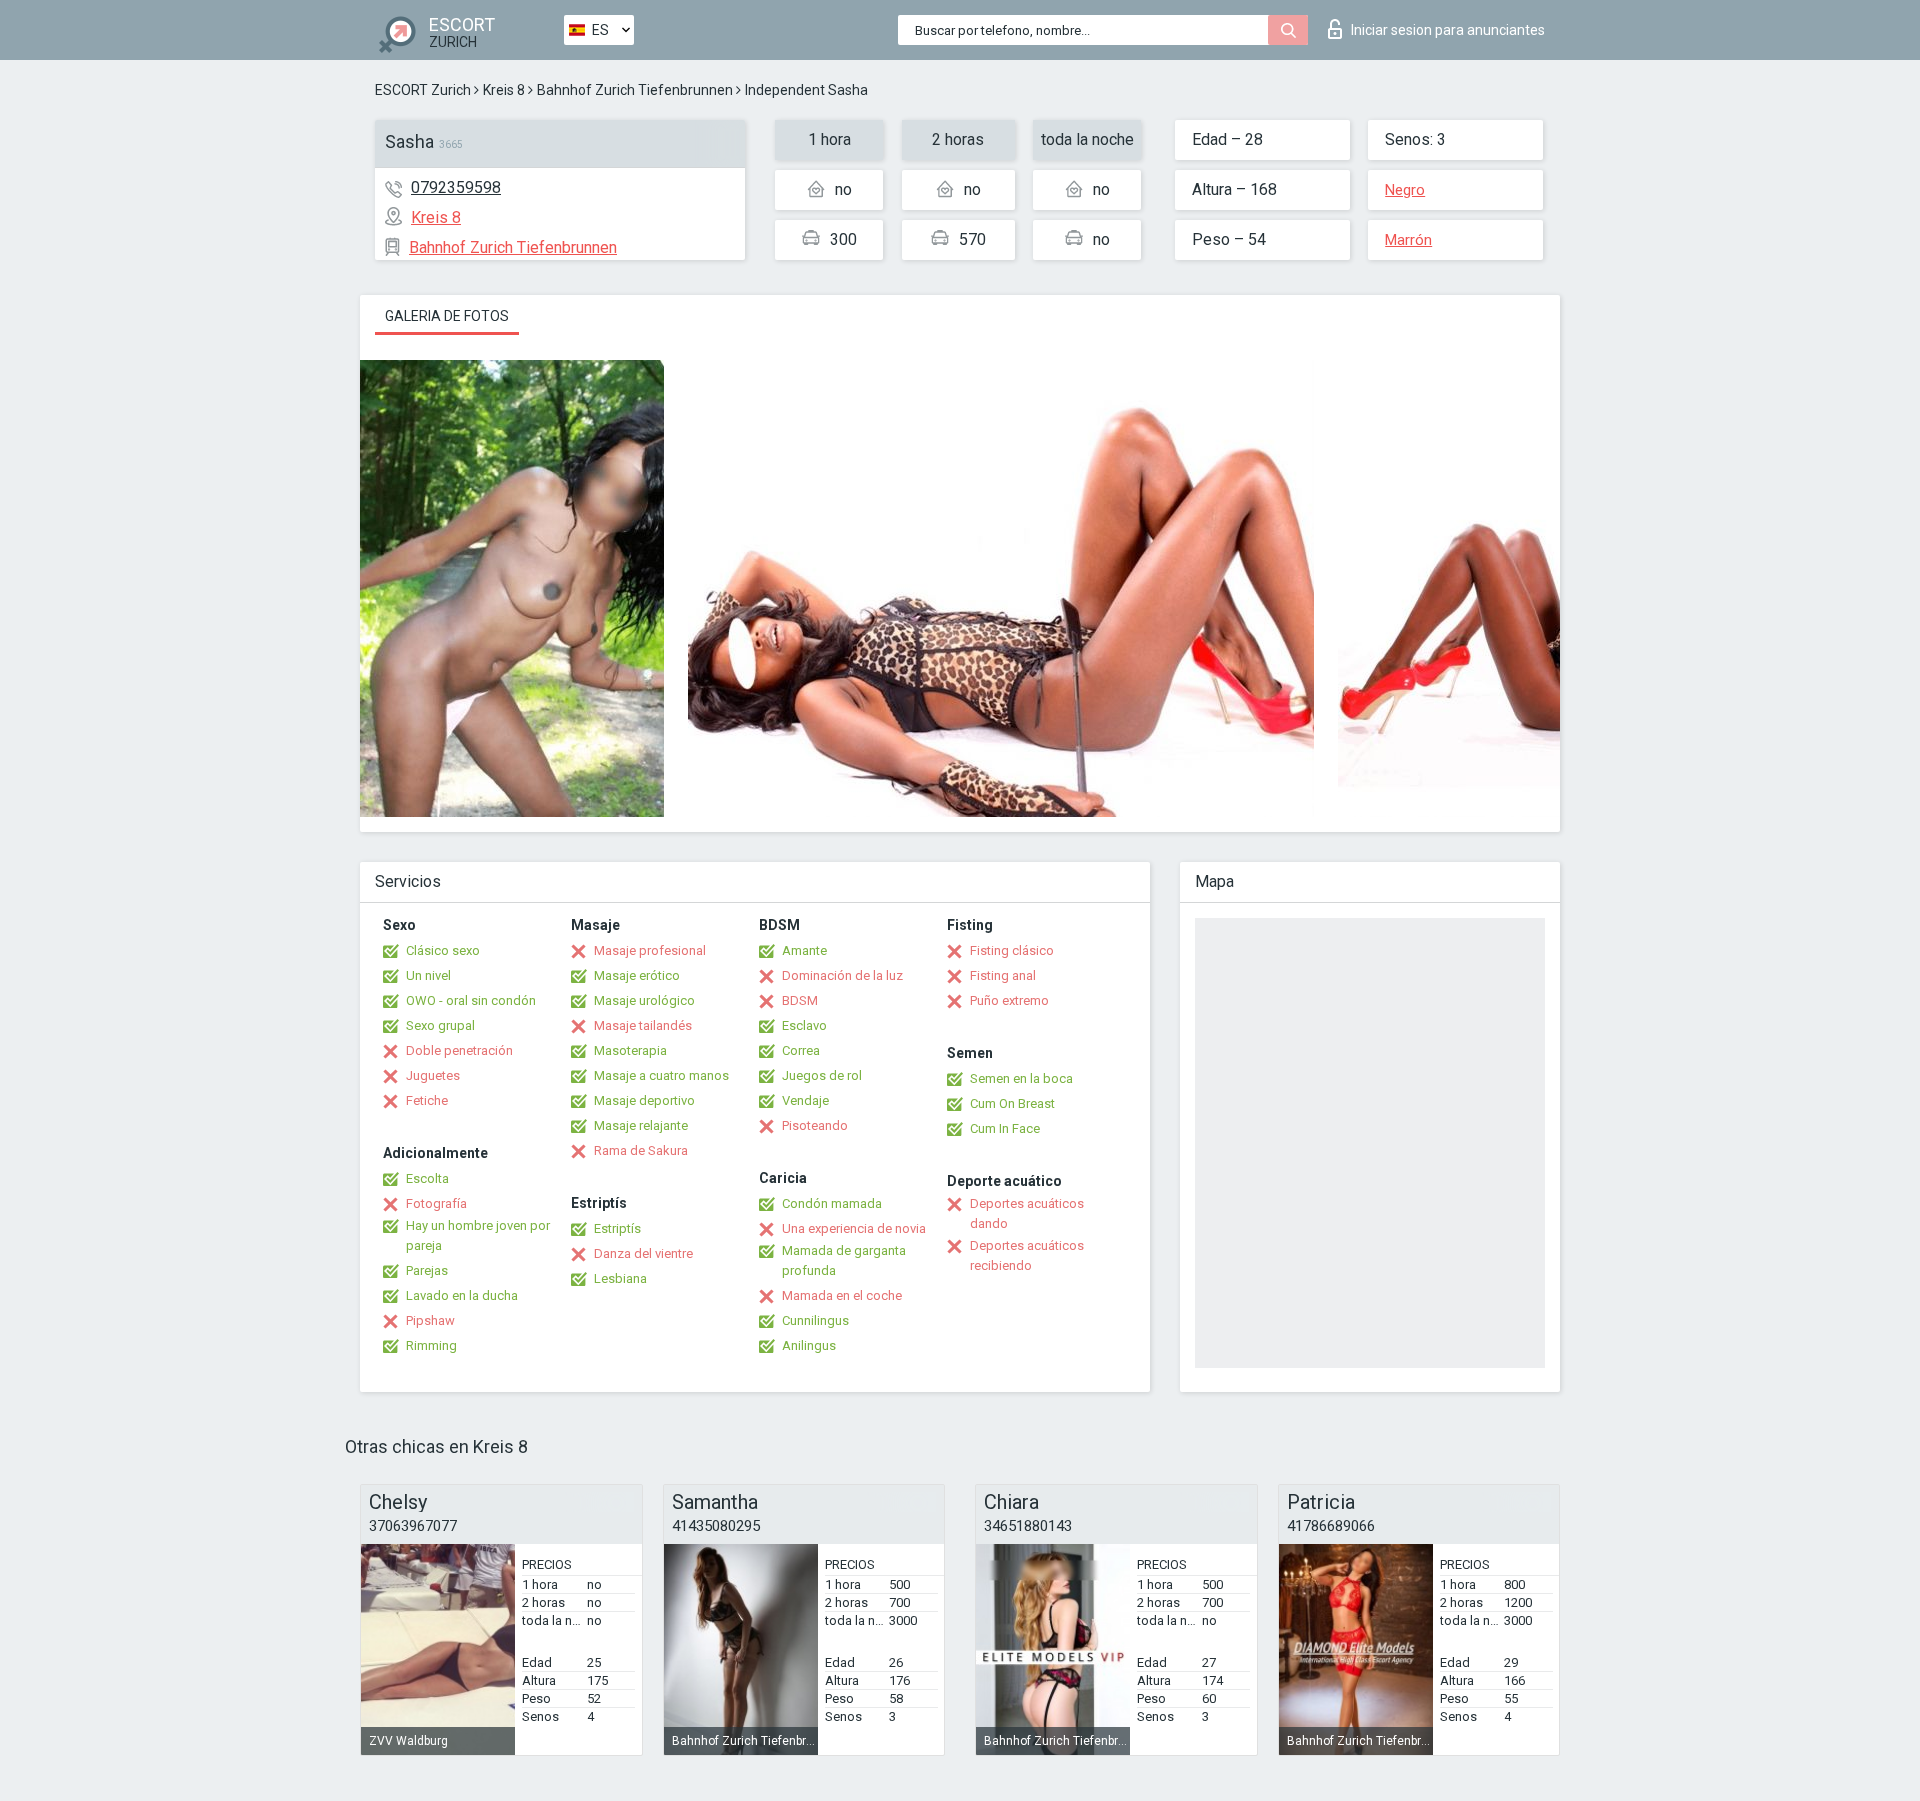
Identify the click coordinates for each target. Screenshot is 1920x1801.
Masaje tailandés (643, 1025)
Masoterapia (630, 1050)
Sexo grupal (440, 1025)
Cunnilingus (815, 1320)
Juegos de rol (822, 1075)
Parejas (427, 1270)
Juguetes (433, 1075)
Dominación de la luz (842, 975)
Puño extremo (1009, 1000)
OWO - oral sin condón (471, 1000)
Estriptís (617, 1228)
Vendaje (805, 1100)
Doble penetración (459, 1050)
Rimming (431, 1345)
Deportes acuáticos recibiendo (1027, 1255)
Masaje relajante (641, 1125)
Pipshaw (430, 1320)
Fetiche (427, 1100)
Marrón (1408, 240)
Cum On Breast (1012, 1103)
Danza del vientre (643, 1253)
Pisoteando (815, 1125)
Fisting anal (1003, 975)
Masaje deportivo (644, 1100)
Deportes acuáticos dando (1027, 1213)
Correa (801, 1050)
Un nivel (428, 975)
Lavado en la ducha (462, 1295)
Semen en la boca (1021, 1078)
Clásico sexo (443, 950)
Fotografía (436, 1203)
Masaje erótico (637, 975)
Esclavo (804, 1025)
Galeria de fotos (447, 316)
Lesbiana (620, 1278)
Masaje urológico (644, 1000)
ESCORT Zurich (423, 90)
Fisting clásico (1012, 950)
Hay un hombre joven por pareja (478, 1235)
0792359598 (456, 187)
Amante (804, 950)
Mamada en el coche (842, 1295)
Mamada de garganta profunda (844, 1260)
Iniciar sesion (1448, 30)
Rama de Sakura (641, 1150)
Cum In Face (1005, 1128)
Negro (1405, 190)
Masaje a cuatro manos (661, 1075)
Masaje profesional (650, 950)
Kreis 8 (504, 90)
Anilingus (809, 1345)
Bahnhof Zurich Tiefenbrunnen (635, 90)
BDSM (800, 1000)
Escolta (427, 1178)
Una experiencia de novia (854, 1228)
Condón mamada (832, 1203)
